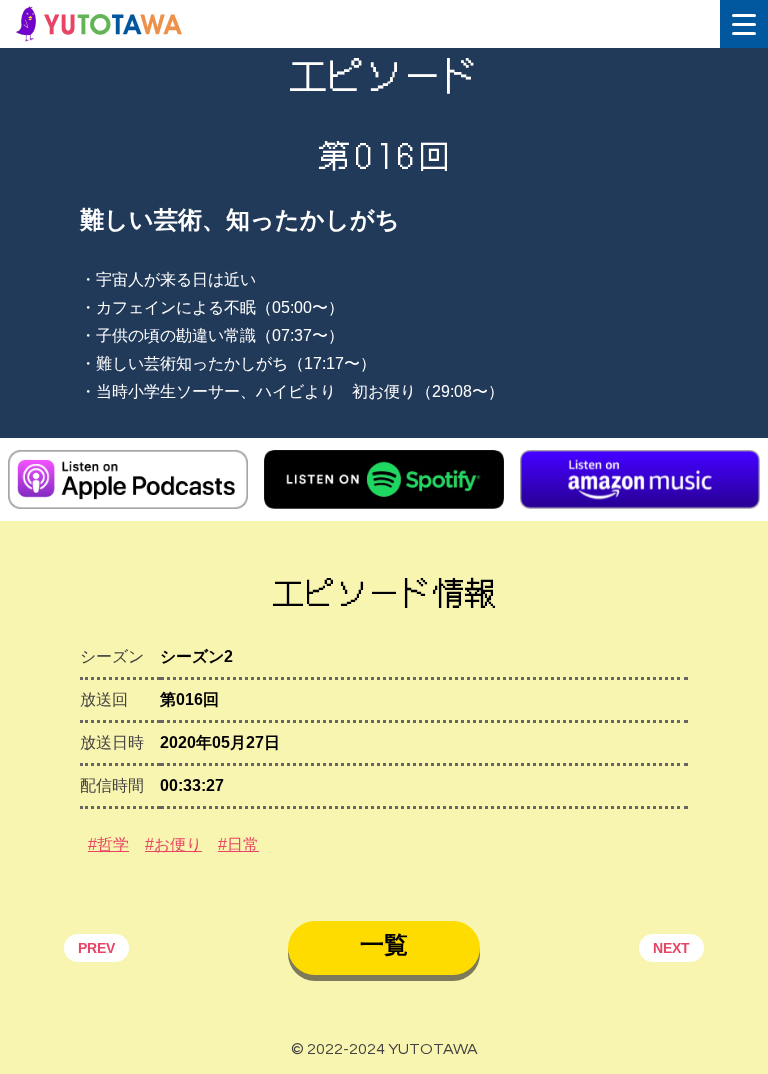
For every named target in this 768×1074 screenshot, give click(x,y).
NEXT (671, 948)
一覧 (384, 944)
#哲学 (108, 844)
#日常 (238, 844)
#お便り (173, 844)
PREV (96, 948)
